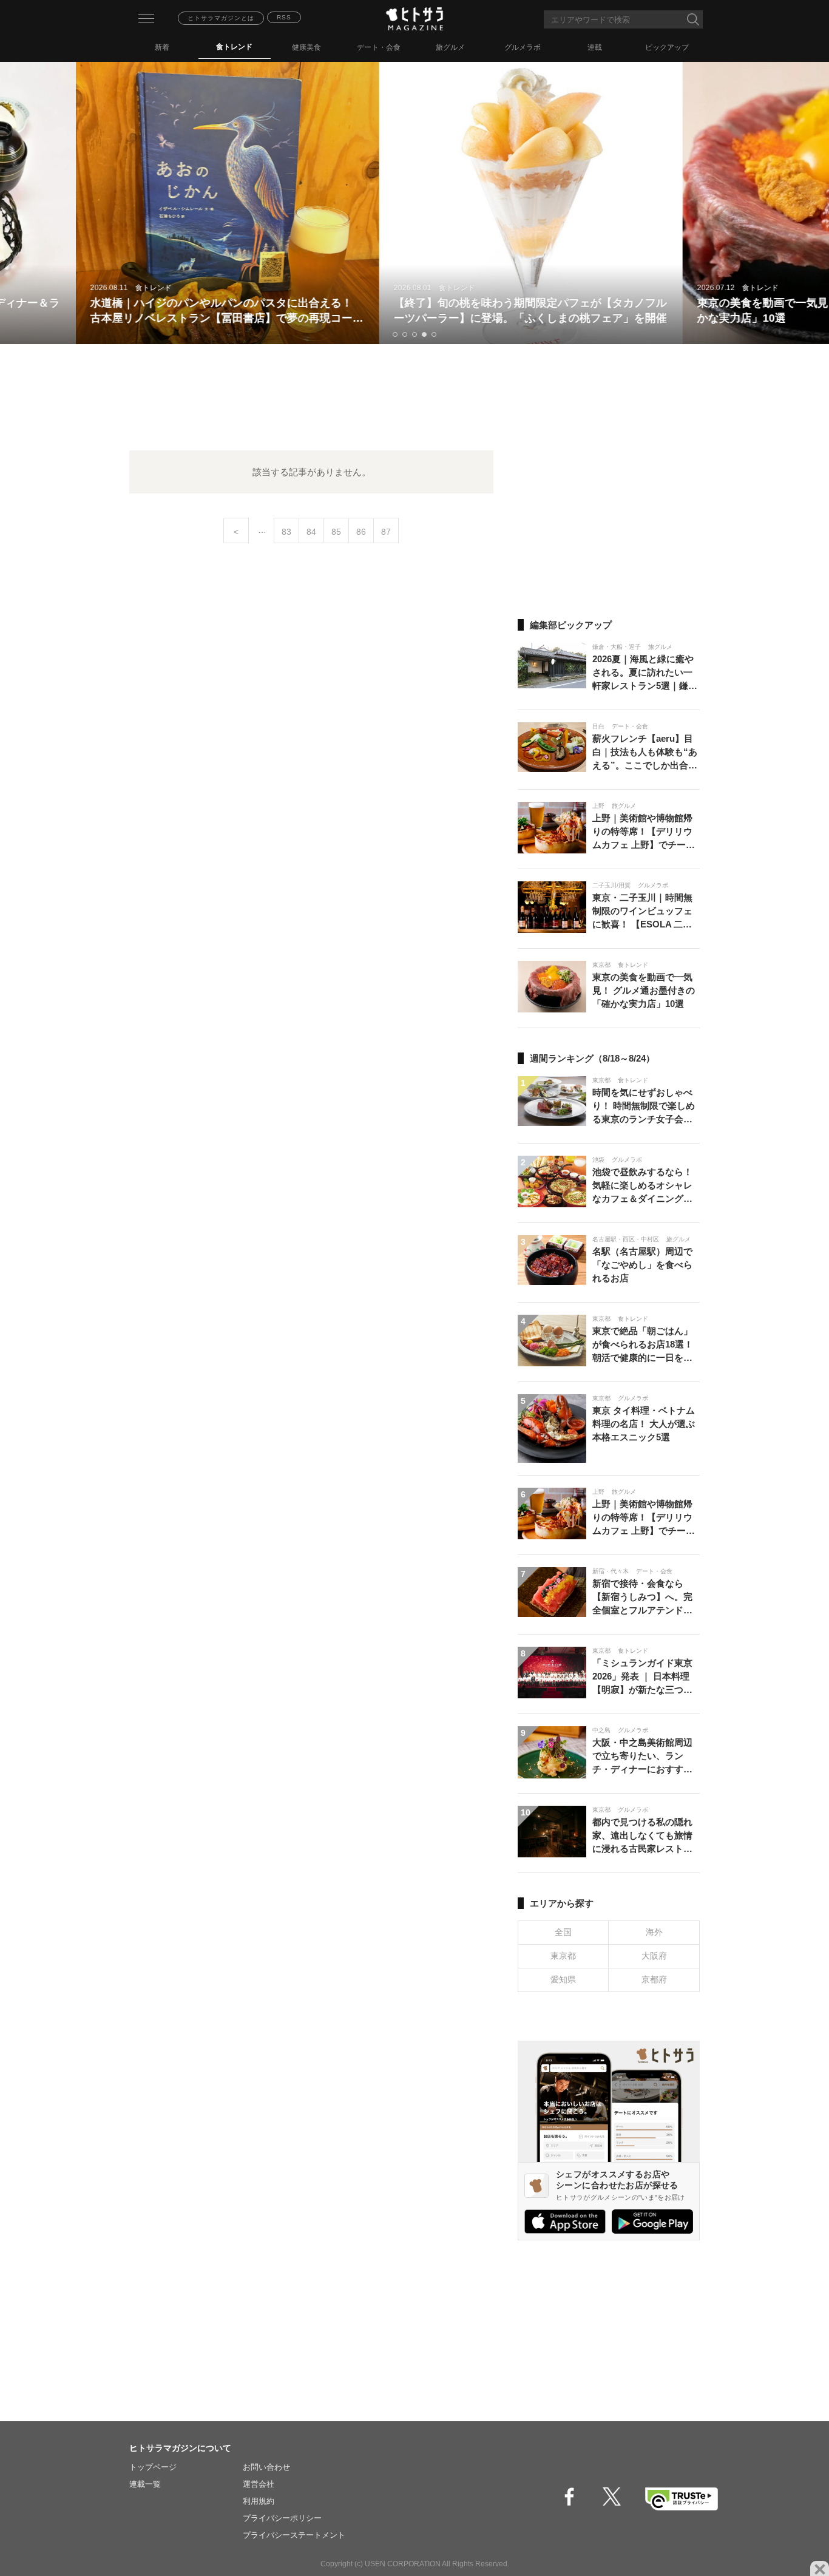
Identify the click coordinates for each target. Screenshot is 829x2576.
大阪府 (654, 1956)
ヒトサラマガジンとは (221, 18)
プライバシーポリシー (282, 2518)
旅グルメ (450, 47)
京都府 (654, 1979)
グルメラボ (523, 47)
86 (361, 532)
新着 (162, 47)
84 (311, 532)
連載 (595, 47)
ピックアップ (667, 47)
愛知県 (563, 1979)
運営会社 (259, 2484)
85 (336, 532)
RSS (284, 17)
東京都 (563, 1956)
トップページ (153, 2467)
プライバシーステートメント (294, 2535)
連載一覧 (145, 2484)
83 (286, 532)
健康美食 (306, 47)
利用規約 (259, 2501)
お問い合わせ (266, 2467)
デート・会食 (379, 47)
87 (386, 532)
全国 (563, 1932)
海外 (654, 1932)
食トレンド (234, 47)
